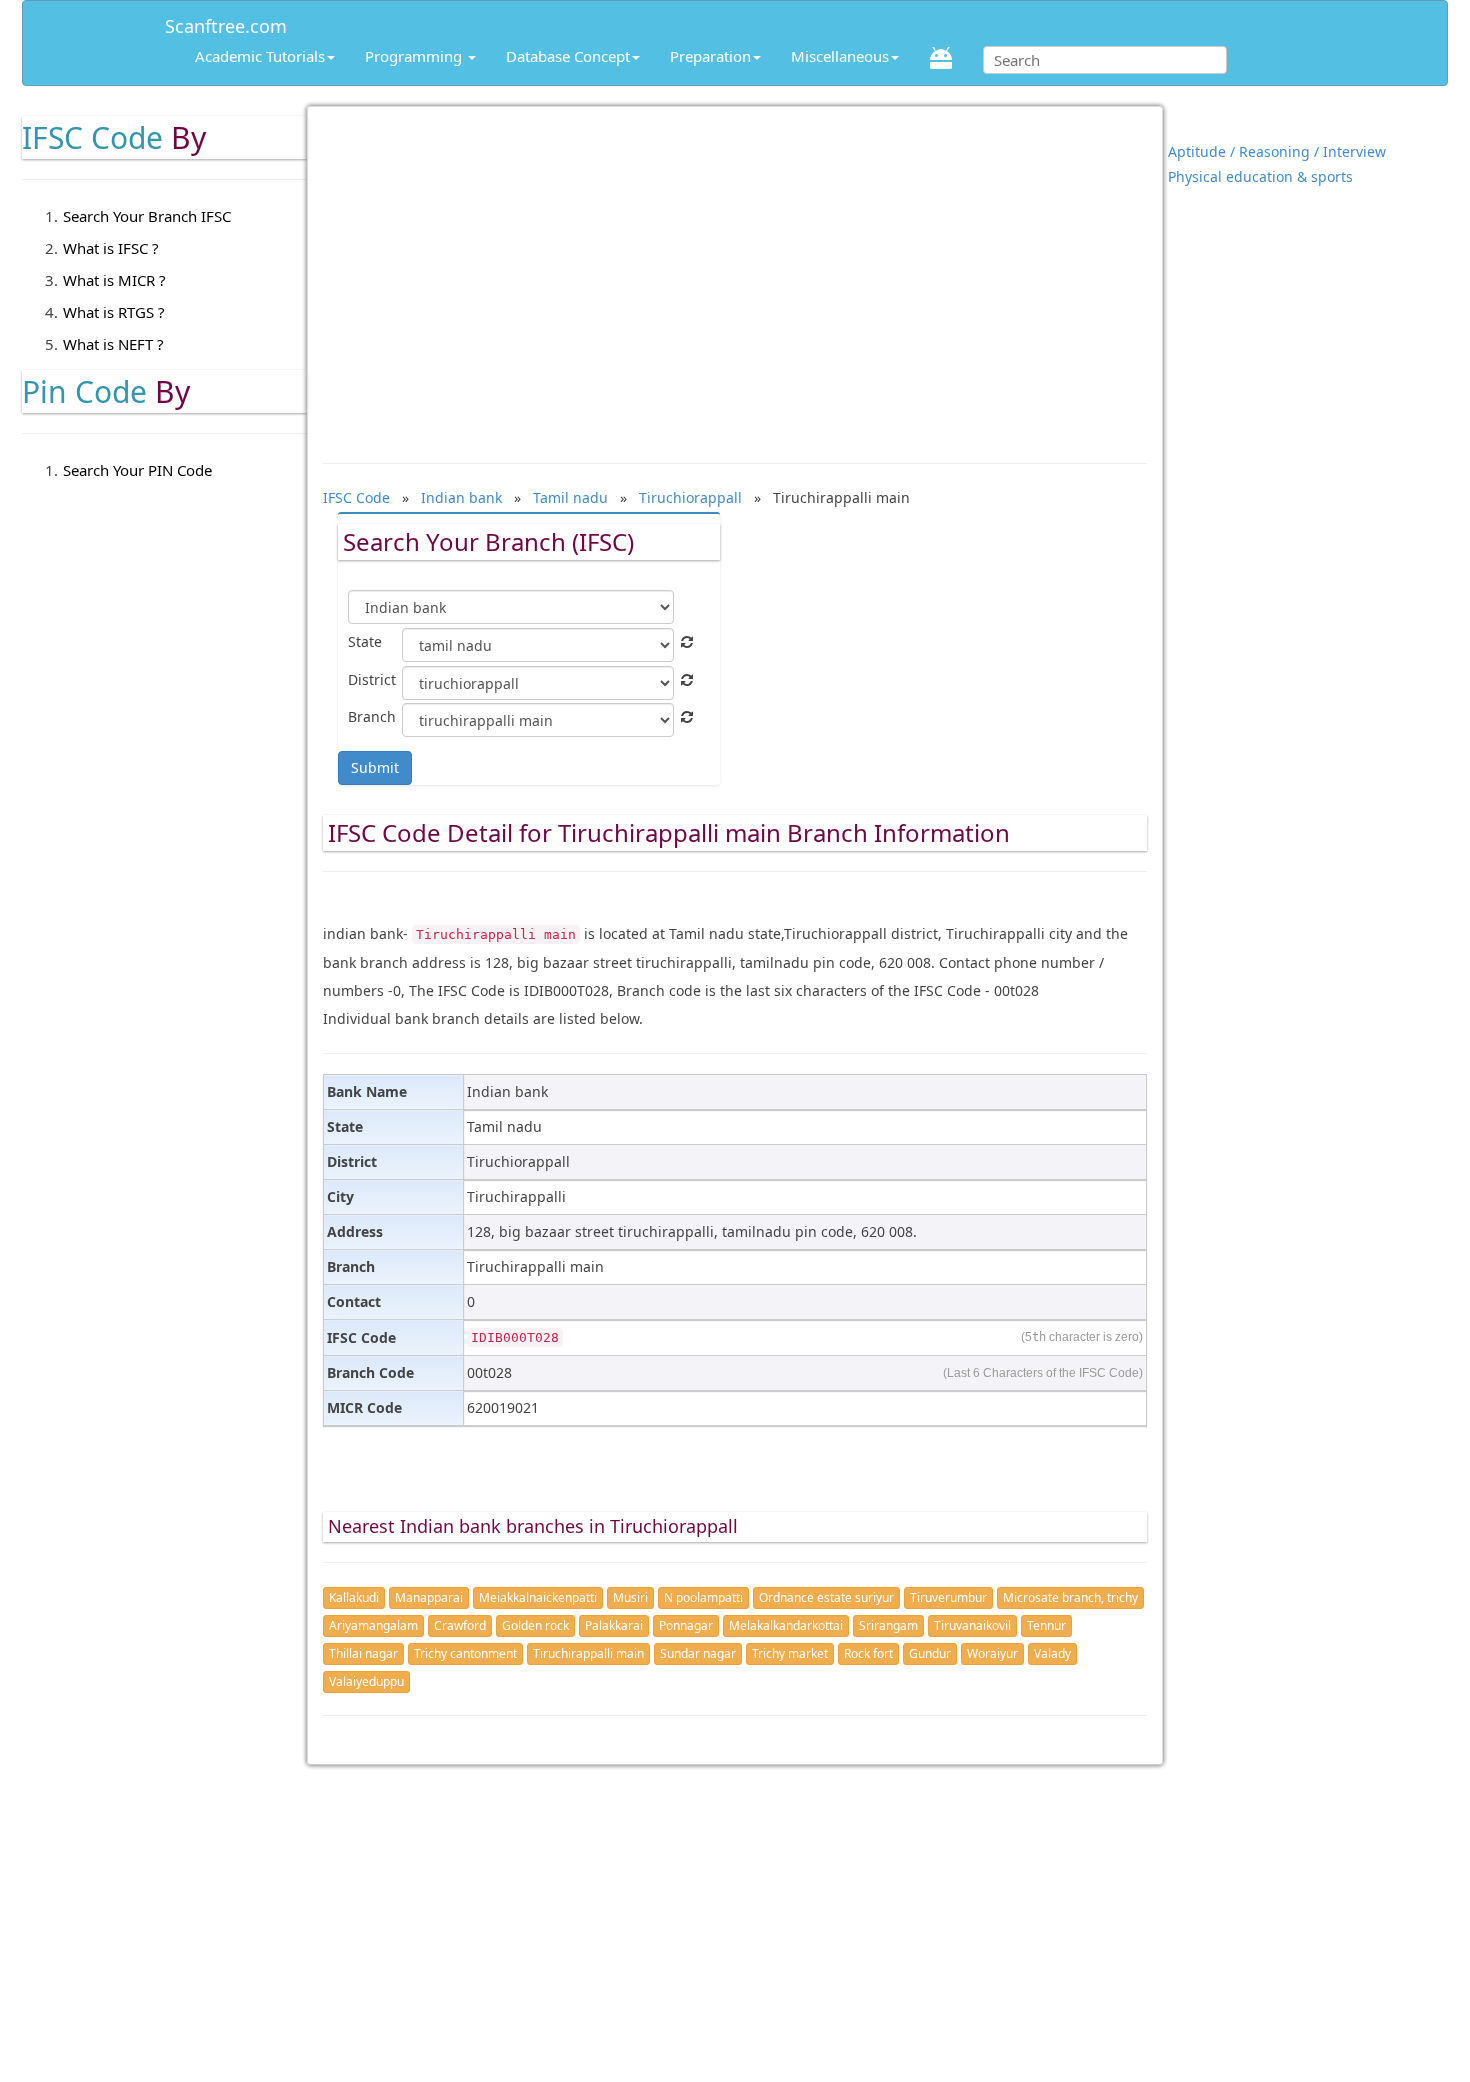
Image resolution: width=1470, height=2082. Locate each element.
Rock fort (868, 1653)
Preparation (710, 56)
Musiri (630, 1597)
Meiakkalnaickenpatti (538, 1597)
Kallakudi (354, 1597)
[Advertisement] (735, 275)
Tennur (1046, 1625)
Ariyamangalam (373, 1625)
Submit (375, 767)
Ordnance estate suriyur (826, 1597)
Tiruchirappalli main (588, 1653)
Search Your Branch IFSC (147, 216)
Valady (1052, 1653)
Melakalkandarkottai (786, 1625)
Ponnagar (686, 1625)
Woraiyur (992, 1653)
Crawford (460, 1625)
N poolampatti (703, 1597)
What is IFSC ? (111, 248)
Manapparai (429, 1597)
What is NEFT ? (113, 344)
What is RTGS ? (114, 312)
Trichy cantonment (465, 1653)
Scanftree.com (226, 22)
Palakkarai (614, 1625)
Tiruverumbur (948, 1597)
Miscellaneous (840, 56)
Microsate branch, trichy (1070, 1597)
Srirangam (888, 1625)
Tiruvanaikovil (972, 1625)
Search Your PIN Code (137, 470)
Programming (415, 56)
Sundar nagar (698, 1653)
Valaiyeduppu (366, 1681)
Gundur (930, 1653)
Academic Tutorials (260, 56)
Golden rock (535, 1625)
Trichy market (790, 1653)
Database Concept (568, 56)
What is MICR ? (114, 280)
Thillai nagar (363, 1653)
